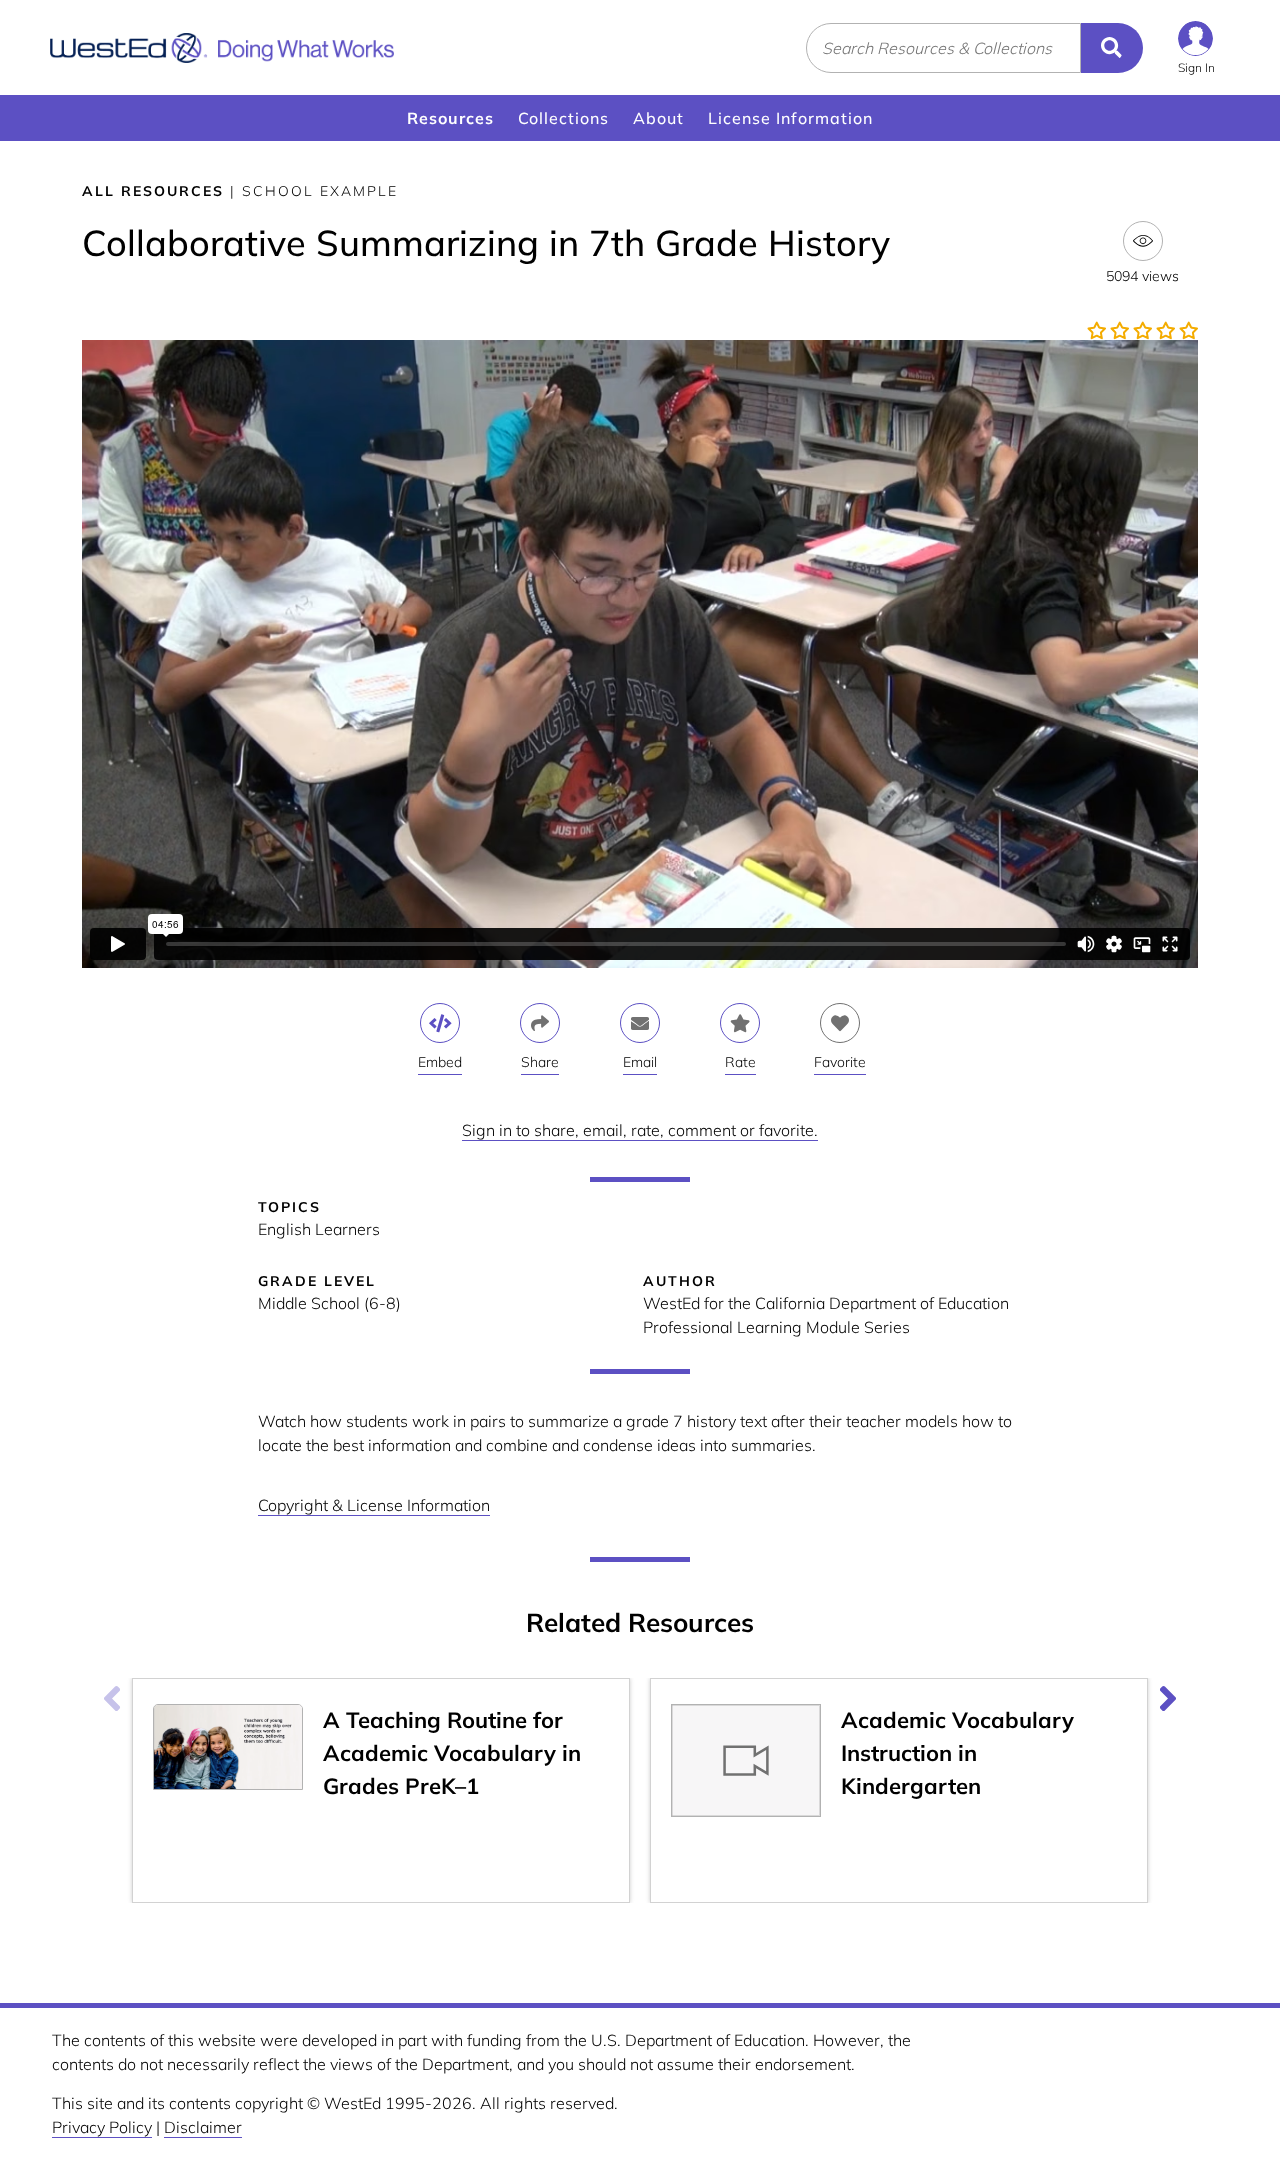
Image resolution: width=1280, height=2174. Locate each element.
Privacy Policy (102, 2127)
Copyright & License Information (374, 1505)
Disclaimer (203, 2127)
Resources (450, 118)
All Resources (153, 191)
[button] (1196, 47)
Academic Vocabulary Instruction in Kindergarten (957, 1753)
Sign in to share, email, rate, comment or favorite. (640, 1130)
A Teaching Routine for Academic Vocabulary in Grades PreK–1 (452, 1753)
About (658, 118)
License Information (790, 118)
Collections (563, 118)
